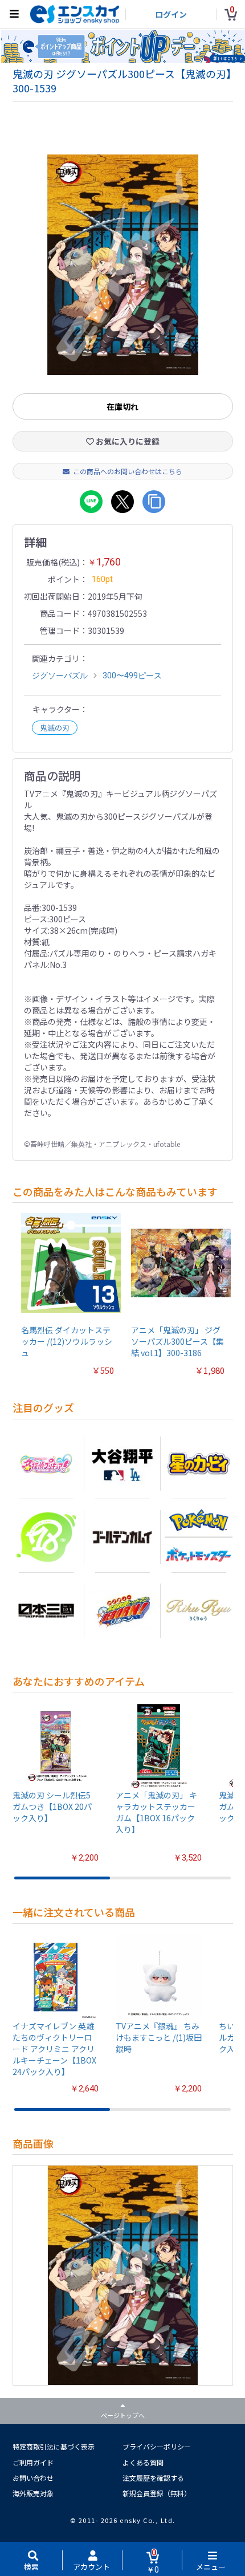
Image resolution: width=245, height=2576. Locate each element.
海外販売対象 (33, 2493)
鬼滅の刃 (55, 728)
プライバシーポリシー (157, 2446)
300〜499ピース (132, 675)
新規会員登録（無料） (157, 2493)
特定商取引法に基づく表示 (54, 2446)
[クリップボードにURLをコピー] (154, 502)
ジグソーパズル (60, 675)
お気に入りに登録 (127, 441)
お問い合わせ (33, 2478)
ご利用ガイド (33, 2462)
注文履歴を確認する (153, 2478)
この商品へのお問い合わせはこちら (128, 471)
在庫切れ (122, 406)
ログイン (171, 14)
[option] (123, 265)
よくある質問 (143, 2462)
